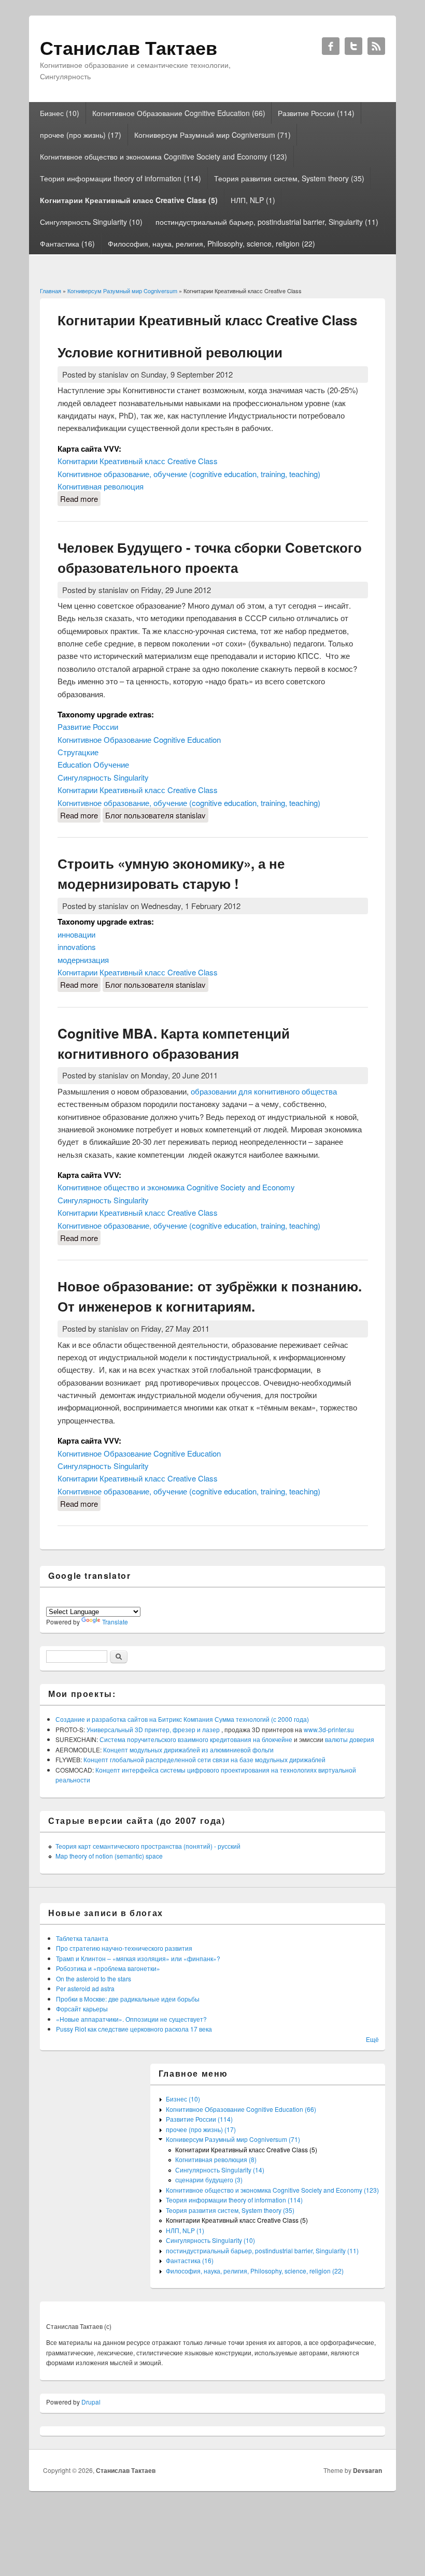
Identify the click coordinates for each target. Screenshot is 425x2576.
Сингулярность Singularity (103, 777)
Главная (51, 291)
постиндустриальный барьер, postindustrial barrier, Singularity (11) (267, 222)
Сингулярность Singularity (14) (220, 2170)
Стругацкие (78, 752)
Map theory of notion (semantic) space (109, 1856)
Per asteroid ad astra (85, 1988)
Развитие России (88, 726)
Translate (115, 1622)
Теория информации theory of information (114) (121, 178)
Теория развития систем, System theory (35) (289, 178)
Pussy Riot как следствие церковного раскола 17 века (134, 2029)
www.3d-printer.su (329, 1729)
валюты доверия (350, 1739)
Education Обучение (93, 764)
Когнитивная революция (101, 486)
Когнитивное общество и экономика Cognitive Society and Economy (176, 1187)
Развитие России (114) (316, 113)
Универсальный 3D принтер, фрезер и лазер (154, 1729)
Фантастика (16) (67, 243)
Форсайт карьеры (82, 2009)
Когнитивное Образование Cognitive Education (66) (179, 113)
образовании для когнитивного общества (264, 1091)
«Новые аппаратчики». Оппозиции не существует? (131, 2019)
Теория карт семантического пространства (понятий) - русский (148, 1846)
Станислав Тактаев (126, 2470)
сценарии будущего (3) (209, 2179)
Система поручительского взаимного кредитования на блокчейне (197, 1739)
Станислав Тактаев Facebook (331, 46)
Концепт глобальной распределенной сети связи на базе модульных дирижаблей (204, 1759)
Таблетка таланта (82, 1938)
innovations (77, 947)
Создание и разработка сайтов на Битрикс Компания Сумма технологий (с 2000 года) (182, 1719)
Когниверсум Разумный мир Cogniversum (122, 291)
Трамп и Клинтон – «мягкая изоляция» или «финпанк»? (138, 1958)
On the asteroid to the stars (94, 1978)
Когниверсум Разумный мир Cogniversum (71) (212, 135)
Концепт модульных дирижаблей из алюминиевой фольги (188, 1750)
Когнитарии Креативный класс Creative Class (138, 461)
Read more (80, 499)
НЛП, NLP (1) (253, 200)
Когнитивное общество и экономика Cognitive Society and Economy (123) (164, 156)
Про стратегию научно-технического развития (124, 1948)
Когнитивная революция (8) (216, 2159)
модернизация (83, 960)
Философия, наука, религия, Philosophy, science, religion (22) (211, 243)
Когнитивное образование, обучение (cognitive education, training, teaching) (189, 474)
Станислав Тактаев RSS (376, 46)
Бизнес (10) (60, 113)
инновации (76, 934)
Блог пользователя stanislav (155, 815)
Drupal (91, 2402)
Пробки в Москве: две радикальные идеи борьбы (128, 1999)
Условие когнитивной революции (170, 352)
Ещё (372, 2039)
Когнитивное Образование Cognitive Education (139, 739)
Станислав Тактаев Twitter (353, 46)
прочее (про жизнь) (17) (81, 135)
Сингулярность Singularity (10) (91, 222)
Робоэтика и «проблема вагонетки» (108, 1968)
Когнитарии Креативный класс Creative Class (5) (129, 200)
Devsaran (367, 2470)
